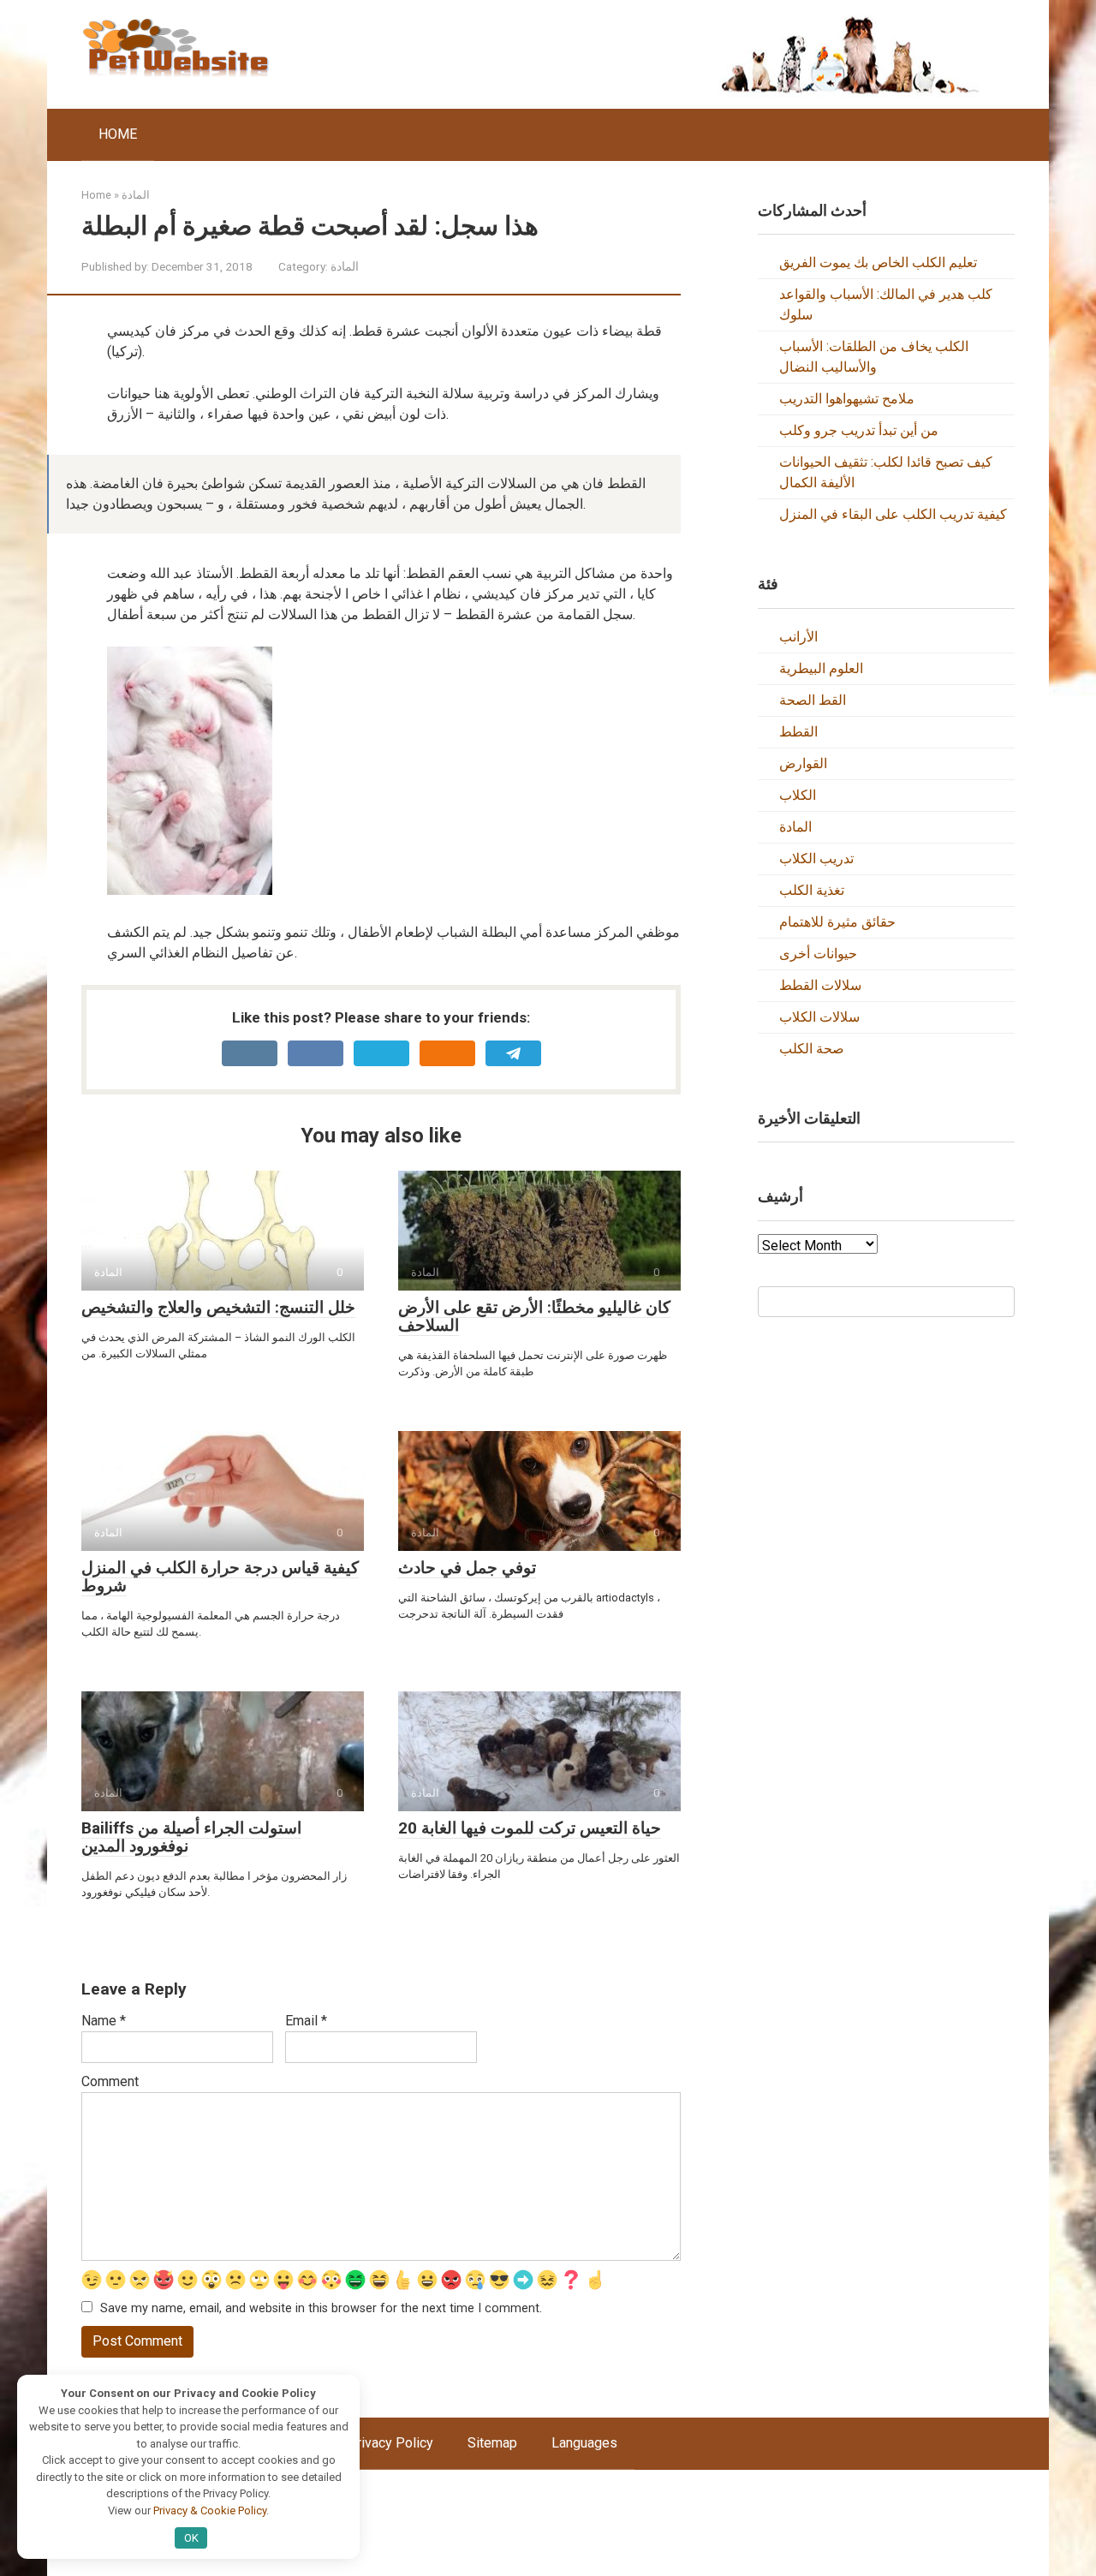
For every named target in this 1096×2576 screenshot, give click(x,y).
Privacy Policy (390, 2443)
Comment (110, 2081)
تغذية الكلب (812, 890)
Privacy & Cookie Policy (210, 2510)
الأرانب (798, 637)
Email (306, 2021)
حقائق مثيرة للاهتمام (837, 922)
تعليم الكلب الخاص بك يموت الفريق (878, 262)
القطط (798, 732)
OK (191, 2538)
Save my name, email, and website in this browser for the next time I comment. (321, 2308)
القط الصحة (813, 700)
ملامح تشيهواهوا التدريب (847, 399)
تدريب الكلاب (816, 859)
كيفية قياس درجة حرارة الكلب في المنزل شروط (220, 1577)
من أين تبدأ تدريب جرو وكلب (859, 430)
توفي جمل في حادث (467, 1568)
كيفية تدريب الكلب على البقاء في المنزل (893, 514)
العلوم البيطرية (821, 668)
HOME (118, 134)
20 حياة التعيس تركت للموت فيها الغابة (530, 1828)
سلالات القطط (820, 985)
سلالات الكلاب (819, 1017)
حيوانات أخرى (818, 954)
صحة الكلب (812, 1049)
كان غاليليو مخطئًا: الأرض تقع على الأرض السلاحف (534, 1316)
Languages (584, 2443)
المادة (345, 266)
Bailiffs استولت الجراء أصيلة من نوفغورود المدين (191, 1837)
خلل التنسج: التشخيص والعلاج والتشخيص (218, 1307)
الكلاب (798, 795)
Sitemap (492, 2443)
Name (104, 2021)
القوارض (803, 763)
